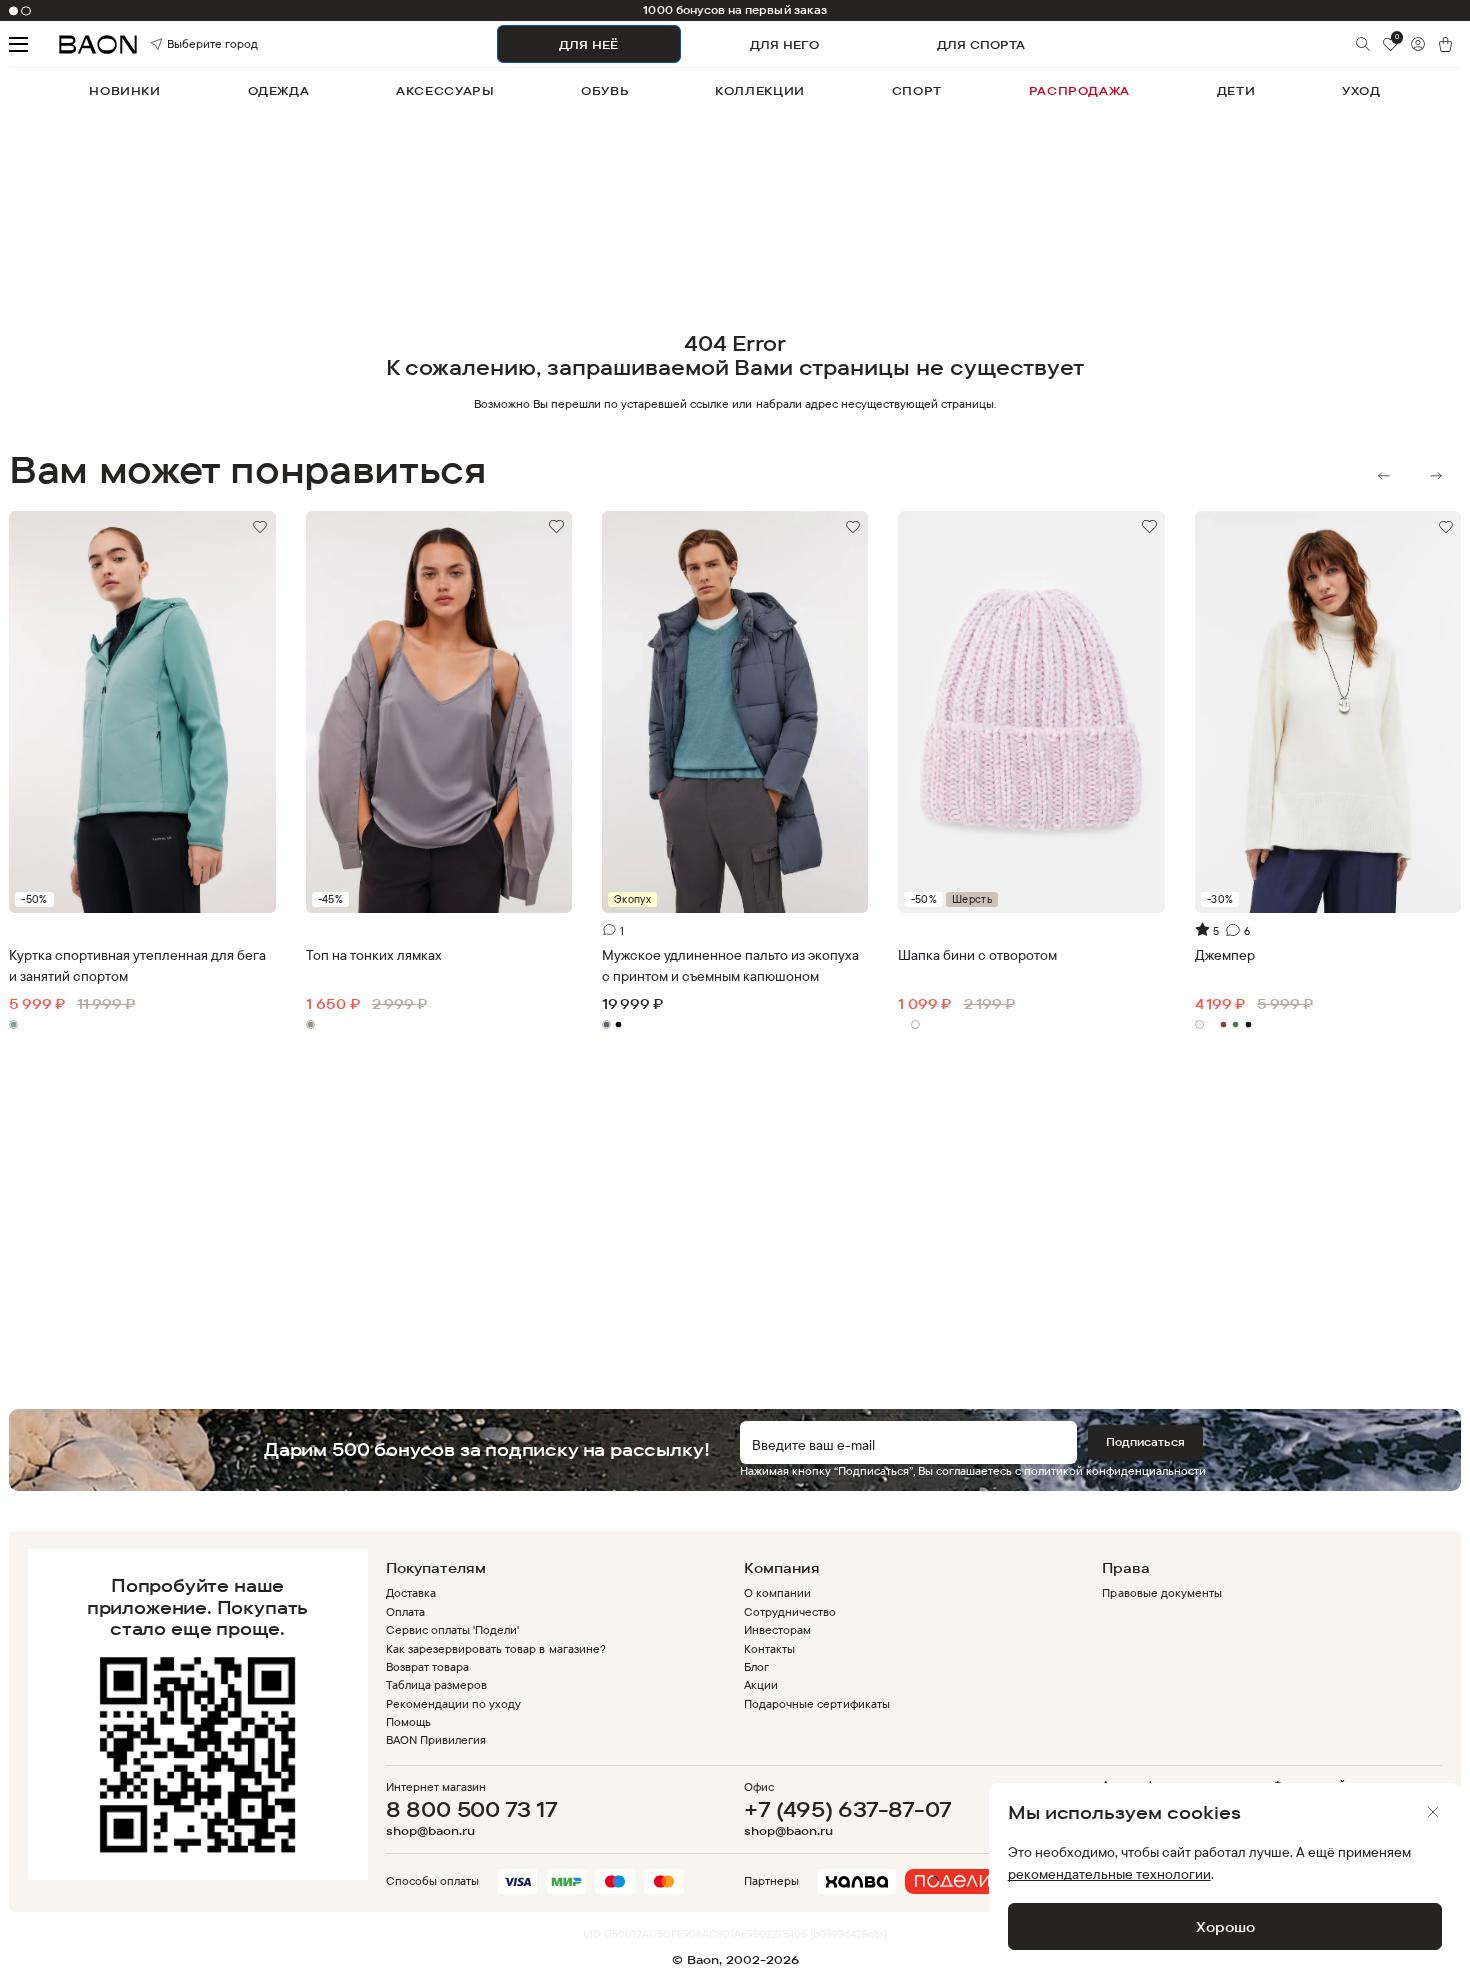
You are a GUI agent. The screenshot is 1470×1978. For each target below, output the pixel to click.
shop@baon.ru (430, 1831)
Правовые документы (1161, 1592)
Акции (761, 1684)
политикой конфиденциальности (1115, 1470)
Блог (756, 1666)
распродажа (1079, 90)
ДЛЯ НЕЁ (588, 44)
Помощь (408, 1721)
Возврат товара (427, 1666)
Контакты (769, 1648)
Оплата (405, 1611)
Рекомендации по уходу (454, 1703)
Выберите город (188, 44)
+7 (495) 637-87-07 (847, 1809)
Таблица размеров (436, 1684)
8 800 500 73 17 (472, 1809)
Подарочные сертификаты (817, 1703)
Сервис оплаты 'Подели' (453, 1629)
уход (1361, 90)
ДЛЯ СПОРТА (981, 44)
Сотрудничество (790, 1611)
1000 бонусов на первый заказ (735, 10)
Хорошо (1225, 1926)
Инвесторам (777, 1629)
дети (1236, 90)
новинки (124, 90)
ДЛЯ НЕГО (784, 44)
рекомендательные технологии (1109, 1873)
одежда (279, 90)
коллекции (760, 90)
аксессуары (445, 90)
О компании (777, 1592)
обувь (604, 90)
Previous (1384, 476)
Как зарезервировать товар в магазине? (496, 1648)
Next (1436, 476)
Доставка (411, 1592)
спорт (917, 90)
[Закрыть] (1433, 1812)
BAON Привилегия (436, 1739)
